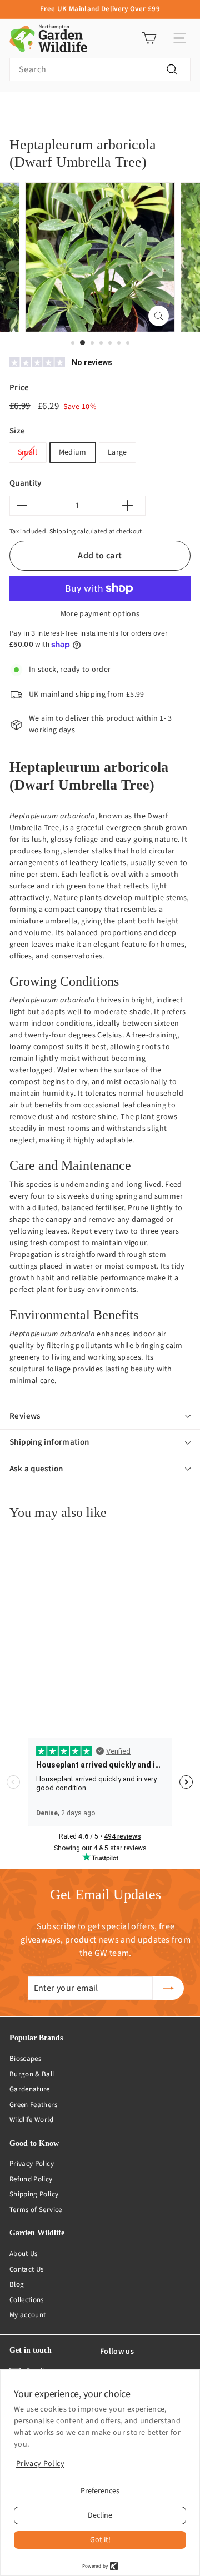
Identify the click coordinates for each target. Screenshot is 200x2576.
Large (117, 452)
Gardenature (30, 2089)
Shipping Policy (34, 2194)
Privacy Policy (32, 2164)
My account (28, 2315)
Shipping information (49, 1442)
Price (19, 388)
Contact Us (27, 2269)
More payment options (100, 614)
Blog (17, 2284)
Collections (27, 2300)
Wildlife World (31, 2120)
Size (17, 431)
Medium (73, 452)
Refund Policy (31, 2179)
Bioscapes (25, 2059)
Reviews (25, 1416)
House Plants (65, 109)
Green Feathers (33, 2105)
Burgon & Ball (32, 2074)
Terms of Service (36, 2210)
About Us (24, 2254)
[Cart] (149, 38)
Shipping (63, 531)
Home (18, 109)
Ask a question (36, 1469)
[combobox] (100, 69)
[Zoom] (159, 316)
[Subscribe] (168, 1988)
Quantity (26, 483)
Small (28, 452)
